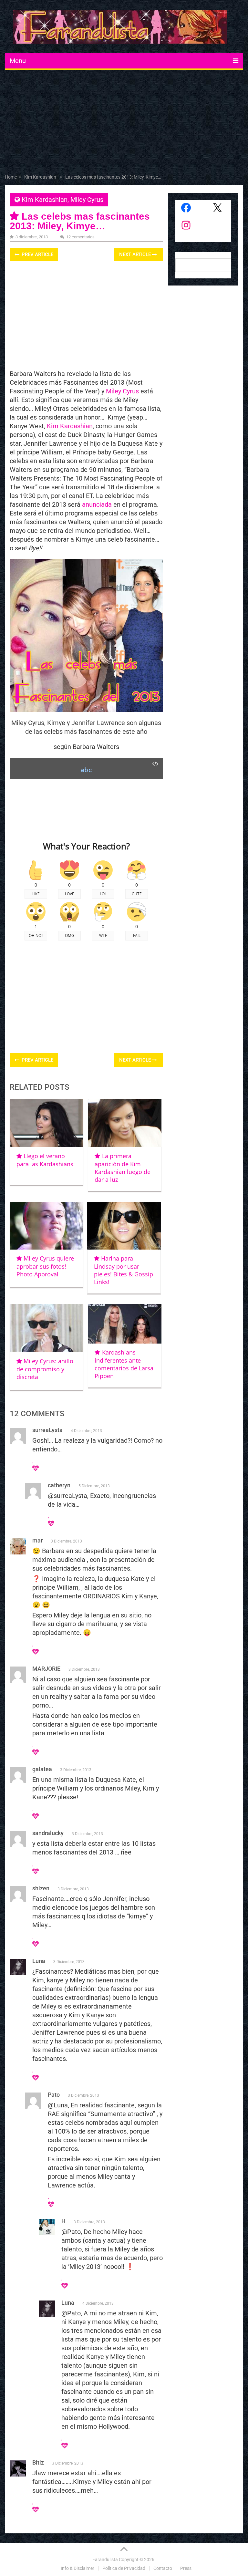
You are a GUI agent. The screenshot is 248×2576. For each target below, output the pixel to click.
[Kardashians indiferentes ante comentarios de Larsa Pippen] (125, 1324)
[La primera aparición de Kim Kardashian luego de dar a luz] (125, 1123)
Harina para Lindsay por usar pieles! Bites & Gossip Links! (124, 1270)
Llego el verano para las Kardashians (45, 1160)
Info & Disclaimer (77, 2568)
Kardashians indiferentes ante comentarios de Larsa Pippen (124, 1364)
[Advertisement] (124, 123)
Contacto (163, 2568)
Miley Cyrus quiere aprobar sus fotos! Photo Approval (45, 1266)
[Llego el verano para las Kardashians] (46, 1123)
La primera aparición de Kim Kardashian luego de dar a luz (123, 1168)
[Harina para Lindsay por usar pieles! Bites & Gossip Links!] (124, 1226)
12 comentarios (80, 237)
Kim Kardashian (45, 200)
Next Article (136, 254)
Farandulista (105, 2560)
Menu (18, 61)
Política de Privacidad (124, 2568)
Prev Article (37, 254)
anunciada (97, 504)
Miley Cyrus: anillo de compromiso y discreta (45, 1369)
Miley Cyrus (87, 200)
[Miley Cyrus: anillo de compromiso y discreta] (46, 1328)
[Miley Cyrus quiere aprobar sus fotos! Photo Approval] (46, 1226)
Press (186, 2568)
